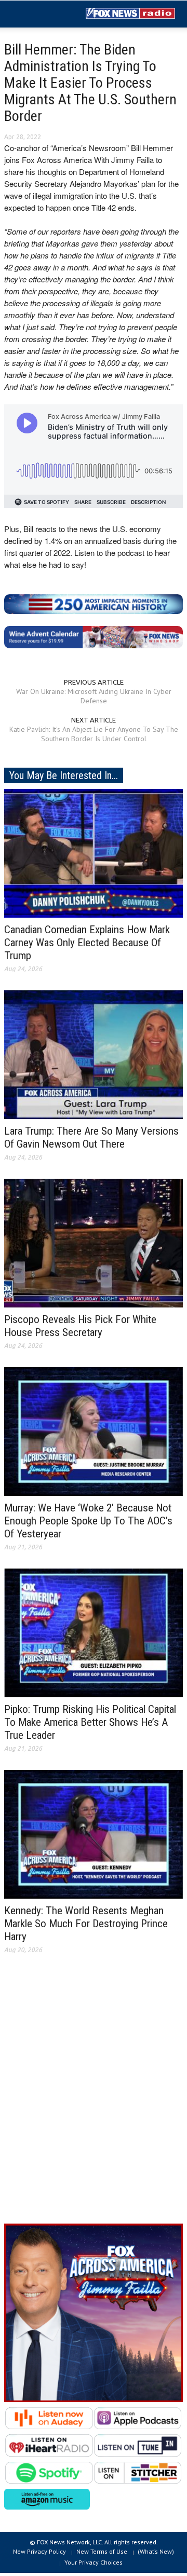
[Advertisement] (94, 2097)
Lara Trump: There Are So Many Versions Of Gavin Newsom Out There (91, 1137)
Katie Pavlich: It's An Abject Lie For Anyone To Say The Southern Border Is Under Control (94, 734)
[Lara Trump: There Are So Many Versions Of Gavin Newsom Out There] (94, 1054)
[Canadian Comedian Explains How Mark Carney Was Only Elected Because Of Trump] (94, 852)
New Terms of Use (102, 2551)
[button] (39, 15)
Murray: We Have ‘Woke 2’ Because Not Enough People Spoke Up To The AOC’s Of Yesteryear (88, 1521)
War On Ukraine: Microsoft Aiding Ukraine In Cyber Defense (94, 696)
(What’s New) (156, 2551)
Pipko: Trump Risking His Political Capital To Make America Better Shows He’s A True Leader (90, 1722)
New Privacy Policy (39, 2551)
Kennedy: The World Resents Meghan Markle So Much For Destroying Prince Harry (86, 1924)
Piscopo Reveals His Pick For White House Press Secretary (80, 1326)
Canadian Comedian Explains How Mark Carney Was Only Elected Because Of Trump (87, 943)
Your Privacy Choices (94, 2562)
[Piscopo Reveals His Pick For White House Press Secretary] (94, 1242)
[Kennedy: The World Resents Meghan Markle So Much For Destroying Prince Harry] (94, 1833)
